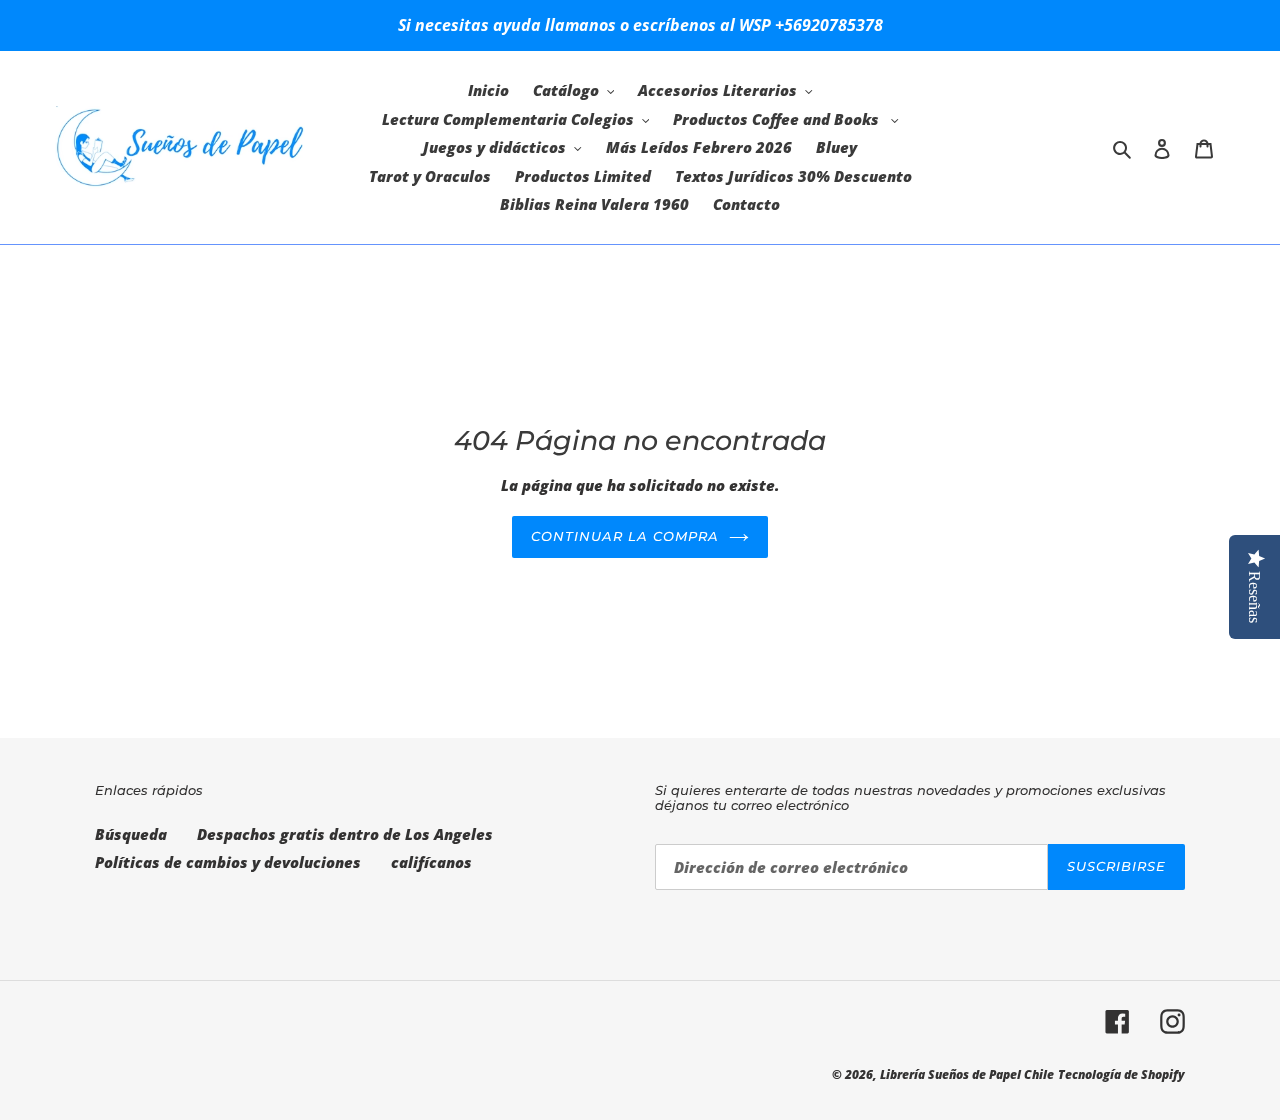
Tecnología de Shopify (1121, 1074)
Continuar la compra (625, 536)
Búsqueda (131, 834)
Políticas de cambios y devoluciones (228, 862)
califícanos (431, 862)
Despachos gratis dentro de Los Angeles (345, 834)
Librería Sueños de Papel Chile (967, 1074)
